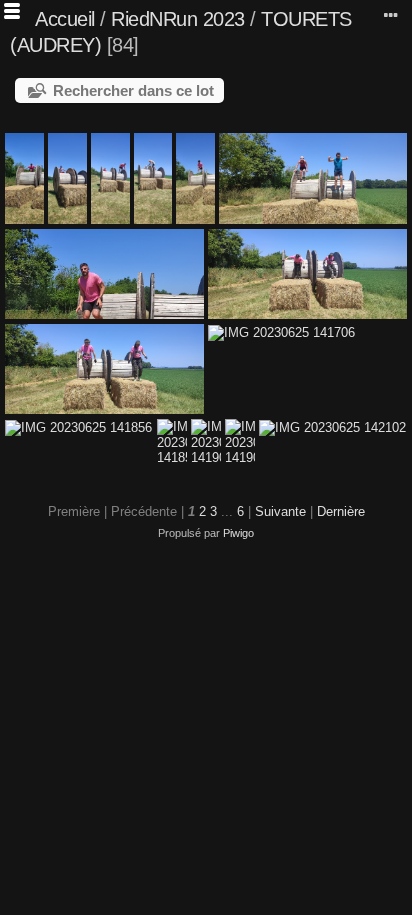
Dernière (341, 511)
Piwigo (238, 533)
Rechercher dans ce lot (133, 90)
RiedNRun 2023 (178, 19)
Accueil (65, 19)
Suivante (280, 511)
